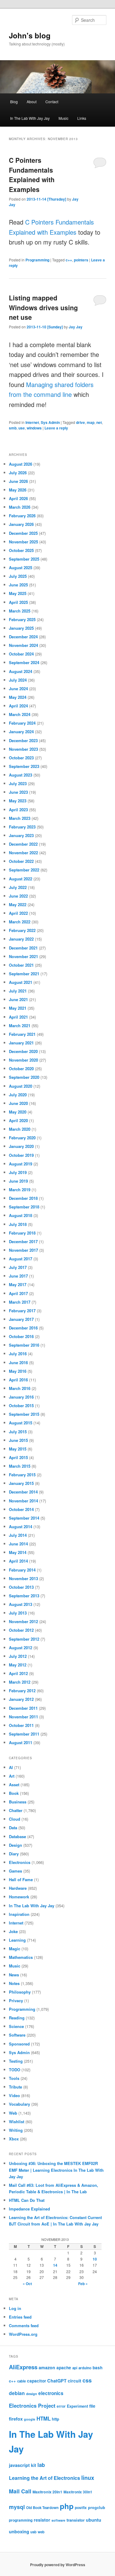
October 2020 (21, 1069)
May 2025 (18, 593)
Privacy (16, 2001)
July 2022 (18, 887)
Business (18, 1802)
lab (41, 2465)
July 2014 (18, 1535)
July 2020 (18, 1095)
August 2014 (21, 1527)
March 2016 (20, 1388)
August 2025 (21, 568)
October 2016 (21, 1336)
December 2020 (23, 1051)
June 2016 (18, 1362)
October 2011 (21, 1725)
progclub (97, 2507)
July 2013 (18, 1613)
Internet (32, 422)
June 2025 (18, 585)
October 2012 (21, 1630)
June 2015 (18, 1440)
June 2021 (18, 999)
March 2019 (20, 1190)
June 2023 (18, 792)
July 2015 (18, 1432)
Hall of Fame (21, 1879)
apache (64, 2368)
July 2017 (18, 1267)
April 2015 (18, 1457)
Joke (13, 1931)
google (30, 2419)
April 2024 (18, 706)
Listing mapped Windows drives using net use (43, 307)
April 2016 (18, 1380)
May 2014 (18, 1552)
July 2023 (18, 783)
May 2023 (18, 801)
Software (17, 2035)
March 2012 (20, 1682)
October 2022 (21, 861)
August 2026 (21, 464)
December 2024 (23, 637)
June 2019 (18, 1181)
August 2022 (21, 879)
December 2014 (23, 1492)
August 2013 (21, 1604)
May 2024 (18, 697)
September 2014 (24, 1518)
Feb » (83, 2284)
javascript (19, 2465)
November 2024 (23, 645)
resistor (42, 2520)
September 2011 (24, 1734)
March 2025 (20, 611)
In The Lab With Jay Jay (30, 118)
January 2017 (21, 1319)
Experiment (77, 2406)
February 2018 (22, 1233)
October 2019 (21, 1155)
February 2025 (22, 619)
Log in (15, 2308)
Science (16, 2026)
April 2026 (18, 498)
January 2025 (21, 628)
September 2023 (24, 766)
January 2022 (21, 939)
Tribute (15, 2087)
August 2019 (21, 1164)
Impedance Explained (29, 2209)
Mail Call (20, 2491)
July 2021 (18, 991)
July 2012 (18, 1656)
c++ (69, 260)
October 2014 (21, 1509)
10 (95, 2259)
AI (11, 1767)
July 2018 (18, 1224)
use (22, 428)
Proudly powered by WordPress (58, 2565)
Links (82, 118)
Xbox (14, 2139)
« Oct (27, 2284)
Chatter (16, 1810)
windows (34, 428)
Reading (17, 2018)
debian (17, 2393)
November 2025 (23, 542)
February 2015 (22, 1475)
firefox (16, 2419)
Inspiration (19, 1914)
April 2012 (18, 1673)
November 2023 (23, 749)
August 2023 (21, 775)
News (14, 1975)
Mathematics (21, 1957)
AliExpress (23, 2367)
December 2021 (23, 948)
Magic (15, 1949)
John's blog (30, 35)
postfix (81, 2508)
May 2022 (18, 904)
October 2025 (21, 550)
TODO (15, 2070)
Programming (37, 260)
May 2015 (18, 1449)
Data (13, 1828)
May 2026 (18, 490)
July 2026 (18, 473)
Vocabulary (19, 2104)
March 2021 (20, 1026)
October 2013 (21, 1587)
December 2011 (23, 1708)
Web (13, 2113)
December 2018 (23, 1198)
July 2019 (18, 1172)
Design (15, 1845)
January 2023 (21, 835)
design (32, 2394)
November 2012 (23, 1621)
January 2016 (21, 1397)
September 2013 (24, 1596)
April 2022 (18, 913)
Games (15, 1871)
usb (33, 2532)
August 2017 (21, 1259)
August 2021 (21, 982)
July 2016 (18, 1354)
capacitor (36, 2381)
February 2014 (22, 1570)
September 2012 (24, 1639)
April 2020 (18, 1120)
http (56, 2419)
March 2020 (20, 1129)
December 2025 (23, 533)
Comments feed (24, 2325)
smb (13, 428)
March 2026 (20, 507)
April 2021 (18, 1017)
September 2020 (24, 1077)
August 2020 (21, 1086)
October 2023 (21, 758)
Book (14, 1793)
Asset (14, 1785)
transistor (76, 2520)
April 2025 (18, 602)
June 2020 (18, 1103)
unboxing (19, 2531)
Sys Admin (50, 422)
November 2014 (23, 1501)
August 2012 (21, 1648)
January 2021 (21, 1043)
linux (88, 2478)
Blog (14, 102)
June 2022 (18, 896)
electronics (51, 2393)
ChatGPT (57, 2381)
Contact (52, 102)
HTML (44, 2418)
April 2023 (18, 810)
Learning (17, 1940)
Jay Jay (76, 327)
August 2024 (21, 671)
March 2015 (20, 1466)
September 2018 (24, 1207)
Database (17, 1836)
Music (63, 118)
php (67, 2506)
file (92, 2406)
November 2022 (23, 853)
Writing (16, 2130)
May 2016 (18, 1371)
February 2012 (22, 1691)
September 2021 (24, 974)
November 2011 (23, 1717)
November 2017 (23, 1250)
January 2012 (21, 1699)
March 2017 (20, 1302)
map (91, 422)
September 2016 (24, 1345)
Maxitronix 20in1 (47, 2492)
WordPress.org (23, 2334)
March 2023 (20, 818)
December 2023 (23, 740)
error (61, 2406)
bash (98, 2368)
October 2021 (21, 965)
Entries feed (20, 2317)
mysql (17, 2507)
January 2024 (21, 732)
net (99, 422)
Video (14, 2095)
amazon (47, 2367)
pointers (81, 260)
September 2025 (24, 559)
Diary (14, 1854)
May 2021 (18, 1008)
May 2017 (18, 1284)
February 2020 (22, 1138)
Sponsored (19, 2044)
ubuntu (94, 2520)
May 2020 (18, 1112)
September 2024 (24, 662)
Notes (14, 1983)
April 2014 (18, 1561)
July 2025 (18, 576)
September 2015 (24, 1414)
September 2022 (24, 870)
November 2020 (23, 1060)
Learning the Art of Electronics (44, 2478)
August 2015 (21, 1423)
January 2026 (21, 524)
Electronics (20, 1862)
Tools (14, 2078)
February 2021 (22, 1034)
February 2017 (22, 1311)
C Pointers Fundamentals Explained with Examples (32, 175)
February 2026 (22, 516)
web (41, 2532)
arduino (85, 2368)
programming (21, 2520)
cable (21, 2381)
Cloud (15, 1819)
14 (55, 2265)
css (87, 2380)
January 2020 (21, 1146)
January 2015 (21, 1483)
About (32, 102)
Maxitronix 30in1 (78, 2492)
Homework (19, 1897)
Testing (16, 2061)
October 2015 (21, 1405)
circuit (75, 2381)
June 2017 (18, 1276)
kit (34, 2465)
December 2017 (23, 1241)
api (75, 2368)
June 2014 (18, 1544)
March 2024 (20, 714)
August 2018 (21, 1215)
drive (80, 422)
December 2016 (23, 1328)
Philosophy (20, 1992)
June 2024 (18, 689)
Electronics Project (32, 2406)
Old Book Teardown (42, 2508)
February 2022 (22, 930)
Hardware (18, 1888)
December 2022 (23, 844)
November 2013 (23, 1578)
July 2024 (18, 680)
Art (12, 1776)
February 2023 (22, 827)
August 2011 (21, 1742)
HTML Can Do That (27, 2200)
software (58, 2520)
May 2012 (18, 1665)
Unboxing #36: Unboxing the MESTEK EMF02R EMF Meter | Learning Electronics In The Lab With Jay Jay (56, 2170)
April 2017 (18, 1293)
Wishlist (17, 2122)
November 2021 (23, 956)
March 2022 (20, 922)
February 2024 (22, 723)
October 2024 (21, 654)
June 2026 (18, 481)
